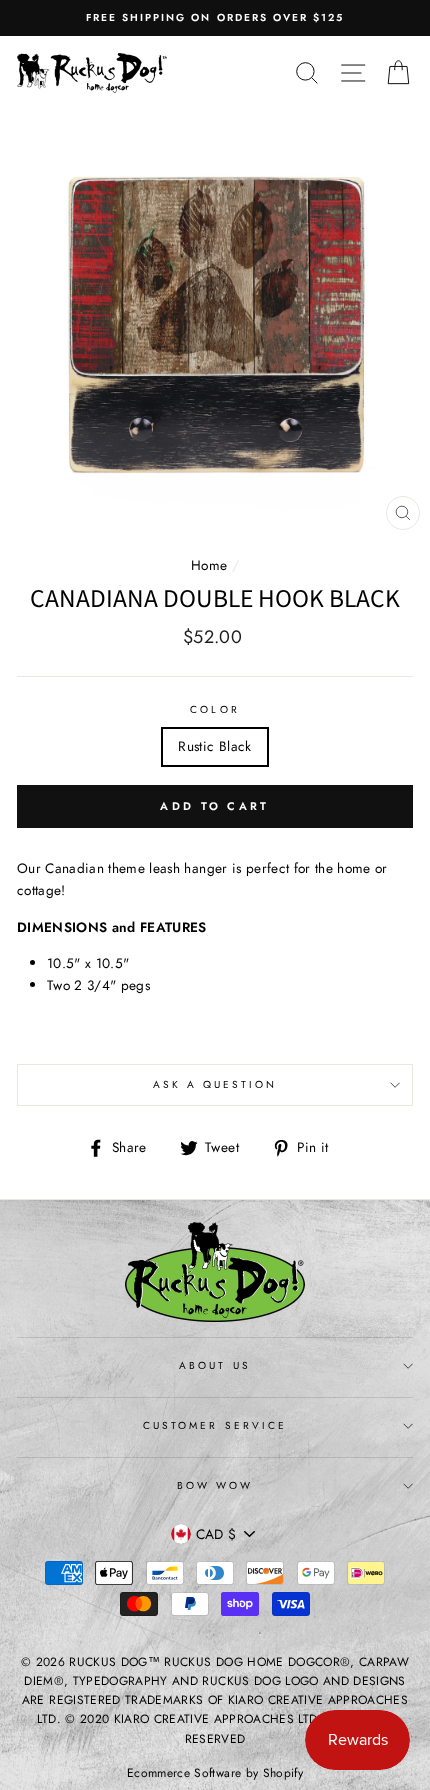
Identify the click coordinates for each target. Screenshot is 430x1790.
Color (214, 709)
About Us (214, 1365)
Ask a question (215, 1084)
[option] (215, 18)
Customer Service (215, 1425)
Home (209, 565)
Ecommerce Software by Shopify (215, 1773)
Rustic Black (214, 746)
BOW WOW (215, 1485)
